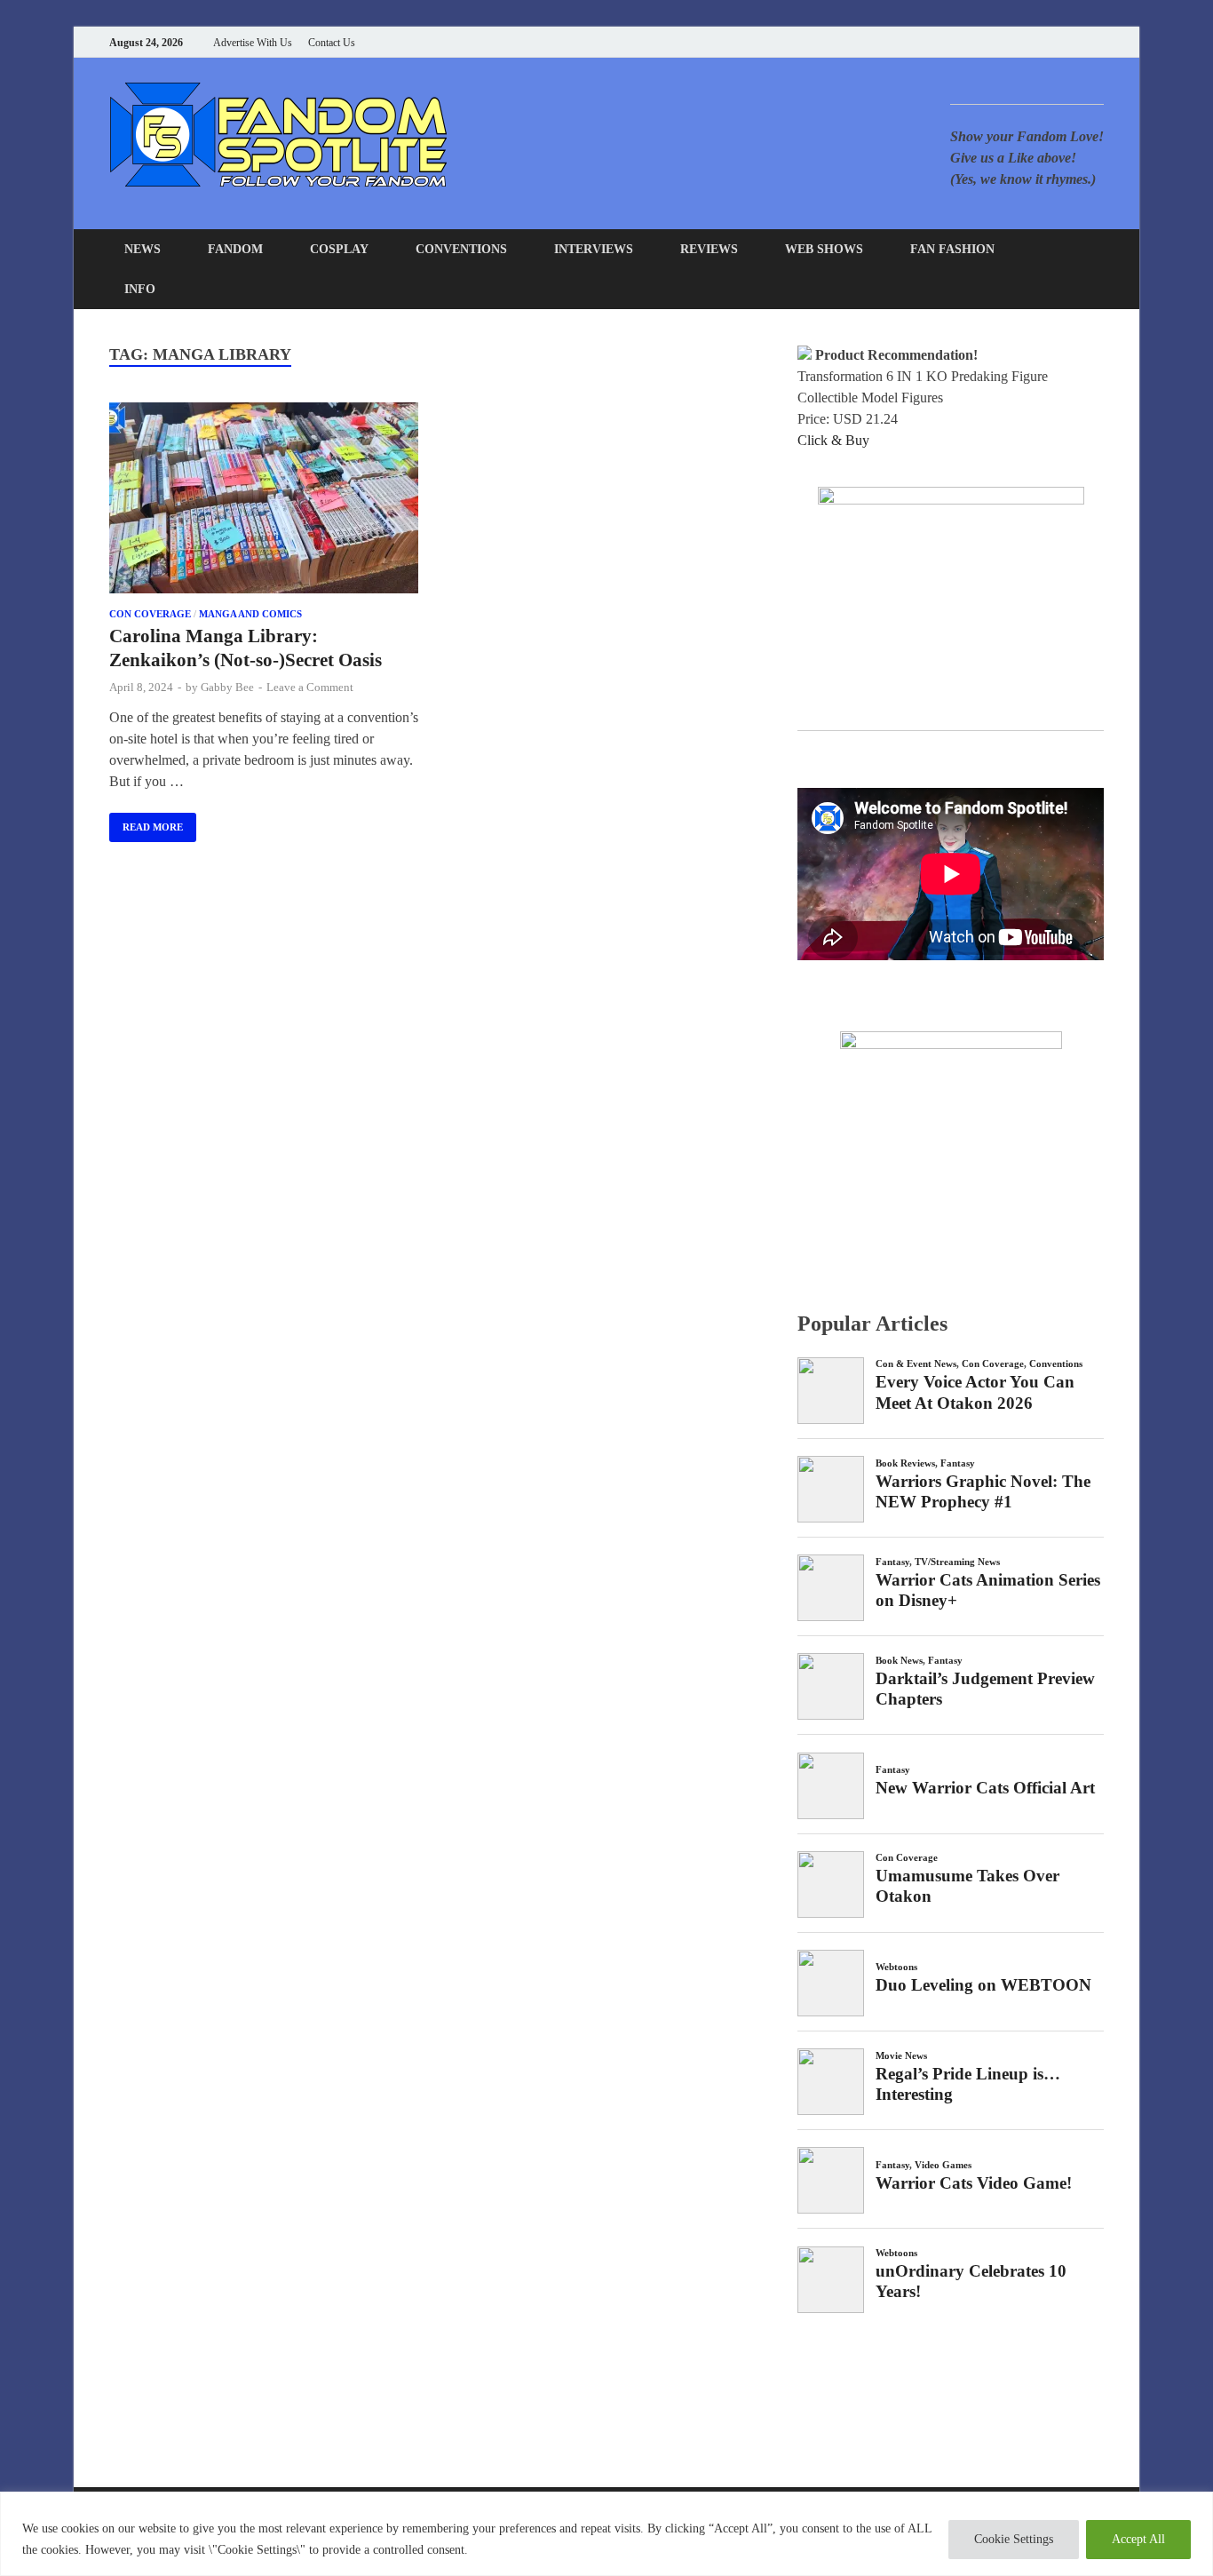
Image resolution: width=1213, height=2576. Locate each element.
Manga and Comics (250, 614)
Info (140, 289)
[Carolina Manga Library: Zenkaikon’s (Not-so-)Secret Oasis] (264, 501)
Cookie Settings (1014, 2539)
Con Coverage (150, 614)
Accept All (1138, 2539)
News (143, 249)
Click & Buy (833, 440)
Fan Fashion (952, 249)
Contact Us (332, 43)
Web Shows (824, 249)
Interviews (594, 249)
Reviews (709, 249)
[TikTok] (1099, 42)
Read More (146, 823)
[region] (606, 2534)
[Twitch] (1077, 42)
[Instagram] (1054, 42)
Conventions (461, 249)
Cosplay (339, 249)
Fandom (235, 249)
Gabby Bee (227, 687)
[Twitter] (1032, 42)
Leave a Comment (310, 687)
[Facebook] (1010, 42)
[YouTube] (988, 42)
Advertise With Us (253, 43)
